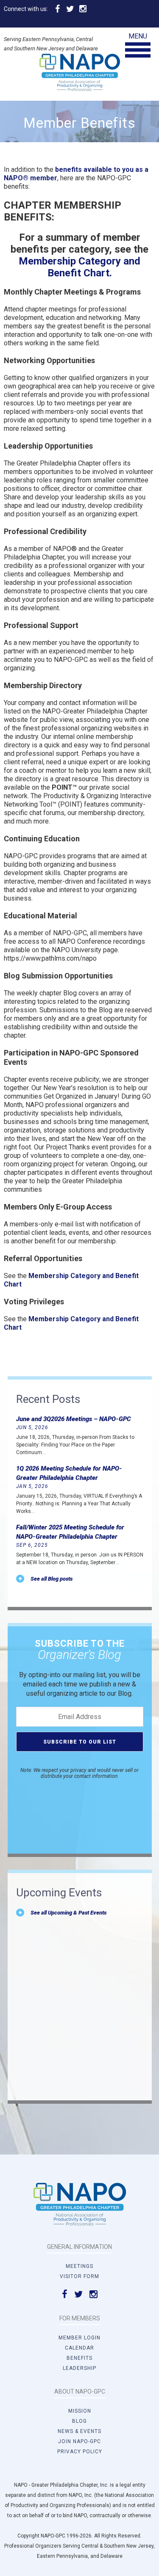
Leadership (79, 2368)
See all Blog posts (52, 1579)
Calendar (79, 2348)
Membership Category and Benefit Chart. (79, 267)
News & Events (79, 2431)
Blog (79, 2421)
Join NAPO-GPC (79, 2441)
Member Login (79, 2338)
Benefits (79, 2358)
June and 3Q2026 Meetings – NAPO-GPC (74, 1419)
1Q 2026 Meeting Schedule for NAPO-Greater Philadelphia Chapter (69, 1473)
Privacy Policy (80, 2452)
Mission (80, 2411)
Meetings (79, 2266)
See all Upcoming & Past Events (68, 1913)
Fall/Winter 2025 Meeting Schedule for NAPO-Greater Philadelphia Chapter (70, 1532)
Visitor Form (79, 2276)
